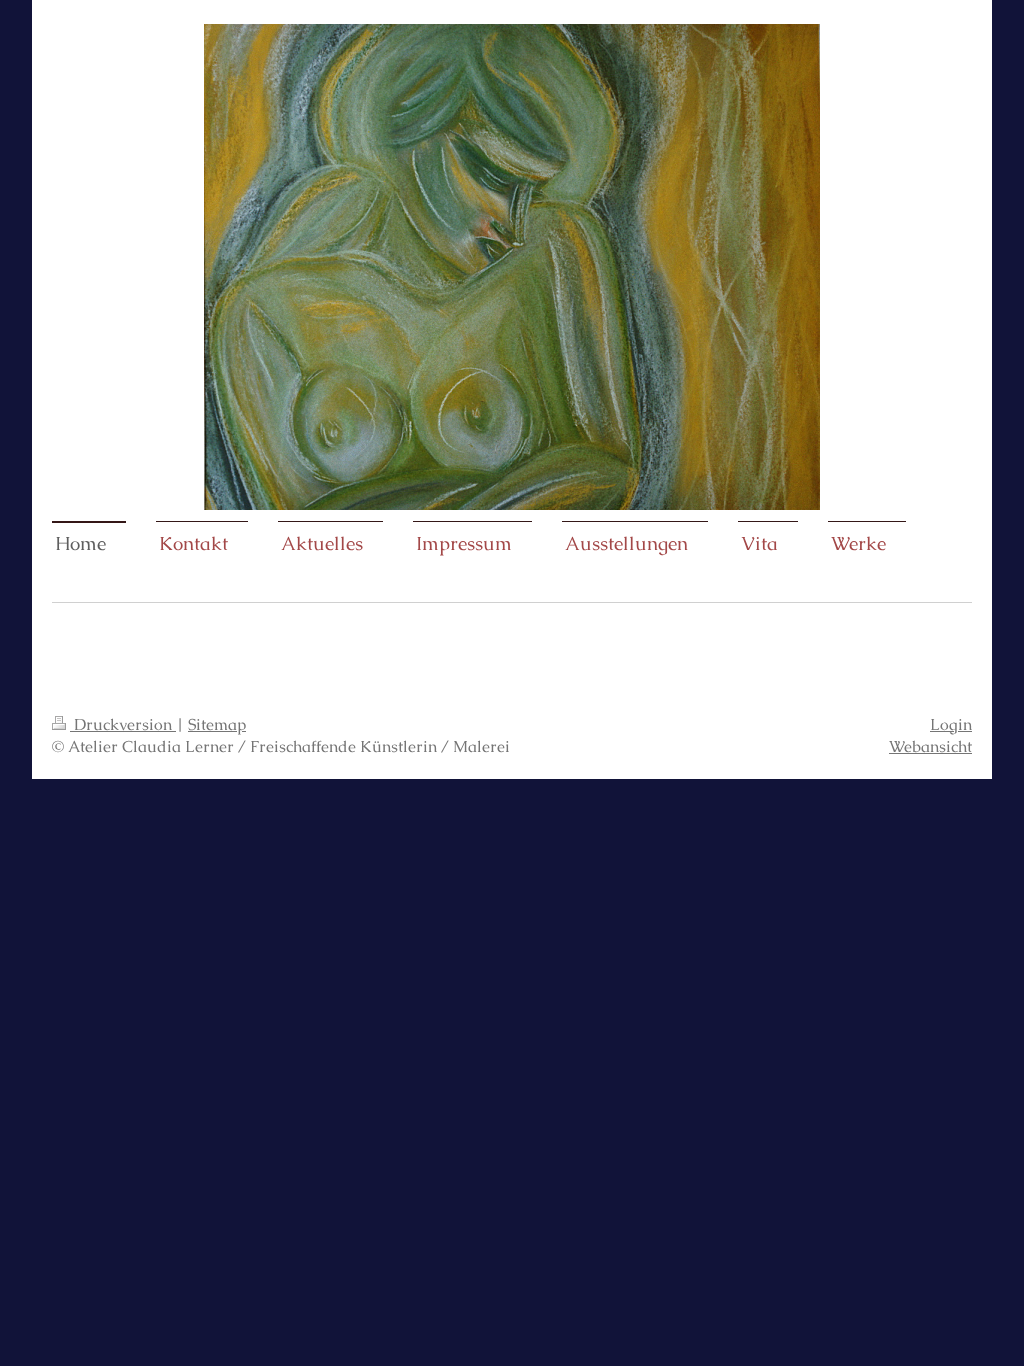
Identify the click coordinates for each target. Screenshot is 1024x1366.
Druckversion (123, 724)
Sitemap (217, 724)
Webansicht (930, 746)
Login (951, 724)
